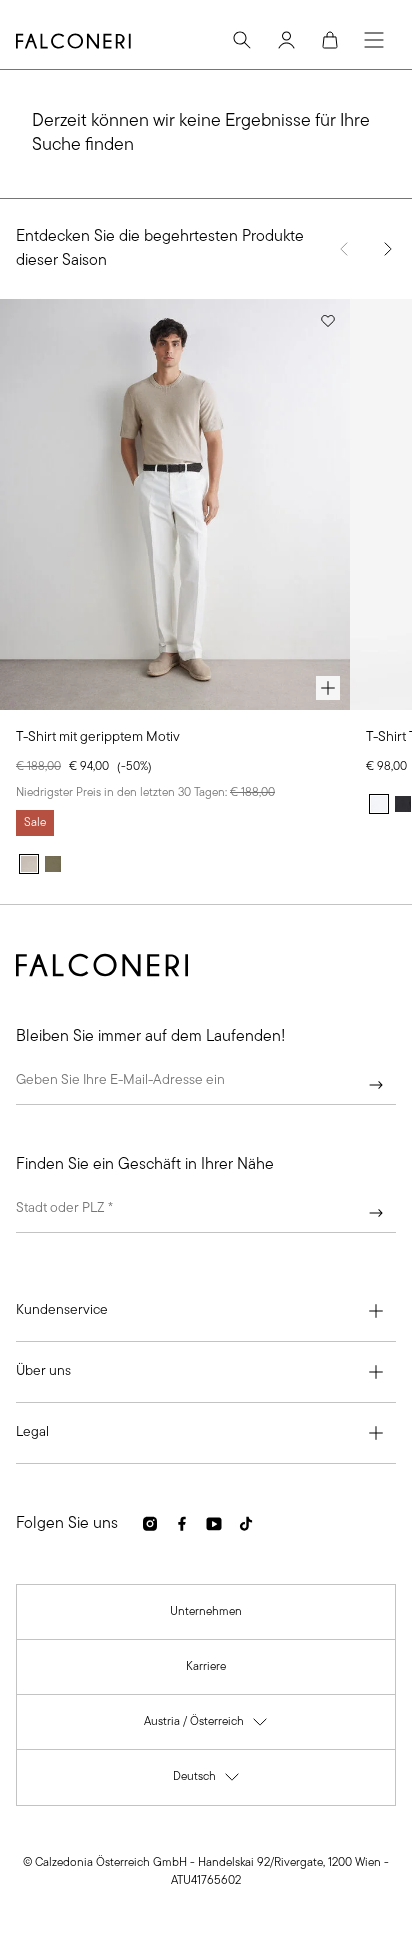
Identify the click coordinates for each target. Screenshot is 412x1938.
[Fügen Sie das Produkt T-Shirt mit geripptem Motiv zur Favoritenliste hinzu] (328, 321)
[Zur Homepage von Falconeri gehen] (73, 41)
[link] (206, 1612)
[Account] (286, 40)
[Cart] (330, 40)
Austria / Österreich (206, 1726)
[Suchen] (242, 40)
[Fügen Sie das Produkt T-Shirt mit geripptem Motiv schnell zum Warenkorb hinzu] (328, 688)
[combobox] (206, 1213)
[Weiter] (376, 1085)
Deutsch (207, 1781)
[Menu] (374, 40)
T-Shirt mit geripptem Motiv (98, 737)
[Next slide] (388, 249)
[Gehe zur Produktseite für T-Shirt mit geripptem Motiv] (175, 504)
